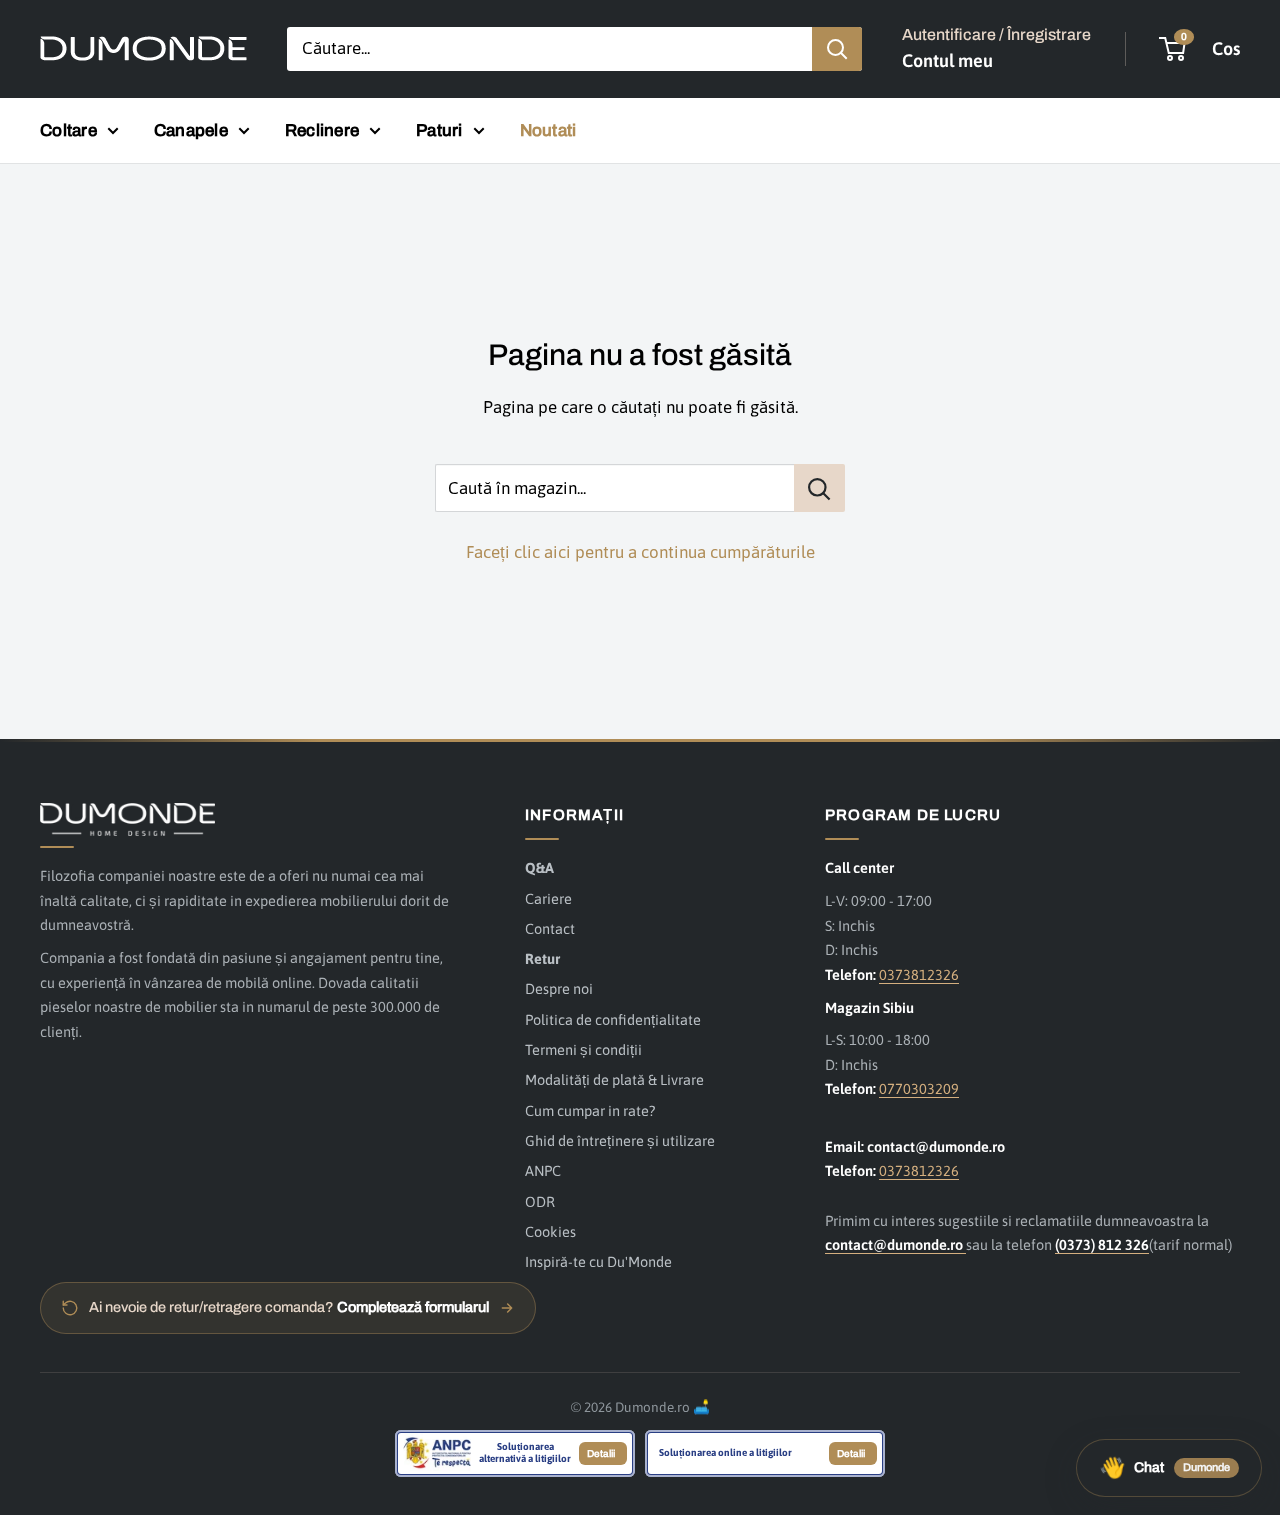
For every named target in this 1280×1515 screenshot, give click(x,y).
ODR (540, 1201)
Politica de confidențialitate (613, 1019)
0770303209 (919, 1088)
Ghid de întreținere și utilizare (620, 1140)
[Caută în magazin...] (819, 488)
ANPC (543, 1170)
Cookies (550, 1231)
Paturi (439, 130)
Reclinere (322, 130)
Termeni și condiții (583, 1049)
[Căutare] (837, 49)
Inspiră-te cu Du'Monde (598, 1261)
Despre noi (559, 988)
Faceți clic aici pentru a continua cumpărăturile (640, 552)
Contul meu (947, 60)
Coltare (68, 130)
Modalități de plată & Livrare (614, 1079)
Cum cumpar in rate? (590, 1110)
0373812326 (919, 974)
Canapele (191, 130)
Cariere (548, 898)
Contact (550, 928)
